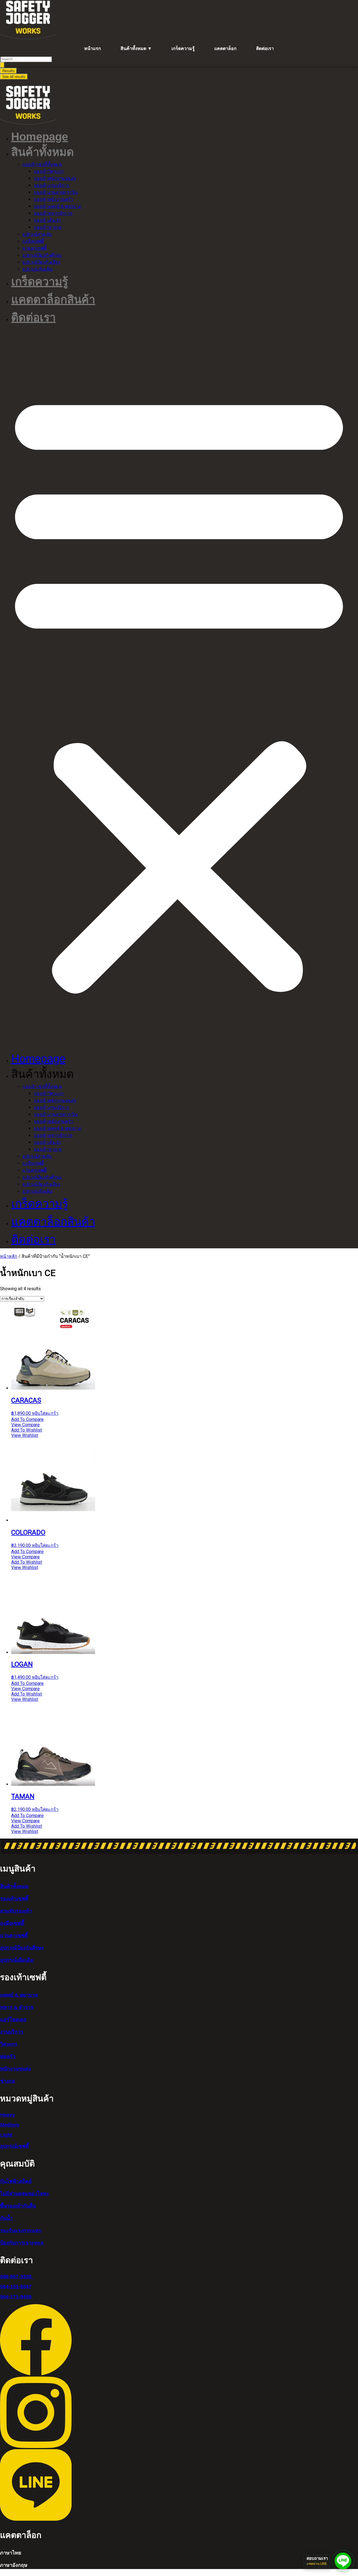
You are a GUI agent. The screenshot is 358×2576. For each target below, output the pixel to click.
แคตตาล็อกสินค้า (53, 299)
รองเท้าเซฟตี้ (14, 1899)
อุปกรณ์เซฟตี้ (14, 2146)
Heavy (7, 2115)
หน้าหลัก (9, 1256)
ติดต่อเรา (265, 48)
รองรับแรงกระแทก (21, 2230)
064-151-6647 (16, 2287)
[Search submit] (2, 65)
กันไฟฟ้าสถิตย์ (16, 2181)
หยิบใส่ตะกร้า (45, 1413)
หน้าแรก (93, 48)
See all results (14, 77)
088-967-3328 (17, 2277)
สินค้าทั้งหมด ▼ (136, 48)
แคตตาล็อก (225, 48)
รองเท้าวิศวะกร (49, 171)
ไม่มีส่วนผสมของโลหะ (24, 2194)
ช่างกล (7, 2081)
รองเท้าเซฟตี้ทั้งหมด (42, 164)
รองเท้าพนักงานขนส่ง (55, 178)
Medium (10, 2125)
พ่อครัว (8, 2056)
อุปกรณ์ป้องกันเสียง (41, 262)
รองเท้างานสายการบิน (56, 192)
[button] (179, 689)
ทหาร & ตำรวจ (17, 2007)
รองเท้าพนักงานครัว (53, 199)
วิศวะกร (9, 2044)
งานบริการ (12, 2032)
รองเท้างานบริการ (51, 185)
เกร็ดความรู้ (183, 48)
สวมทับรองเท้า (16, 1911)
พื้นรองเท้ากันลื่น (18, 2206)
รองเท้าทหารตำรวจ (53, 213)
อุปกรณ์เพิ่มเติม (37, 269)
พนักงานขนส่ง (15, 2069)
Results (8, 71)
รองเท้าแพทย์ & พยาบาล (57, 206)
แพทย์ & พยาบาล (19, 1995)
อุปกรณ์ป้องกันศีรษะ (42, 255)
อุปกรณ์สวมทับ (37, 234)
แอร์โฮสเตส (13, 2020)
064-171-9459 (16, 2297)
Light (6, 2135)
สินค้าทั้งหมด (14, 1886)
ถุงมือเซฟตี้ (33, 241)
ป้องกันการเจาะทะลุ (22, 2243)
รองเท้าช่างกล (48, 227)
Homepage (40, 137)
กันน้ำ (6, 2218)
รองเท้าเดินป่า (47, 220)
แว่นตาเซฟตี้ (34, 248)
